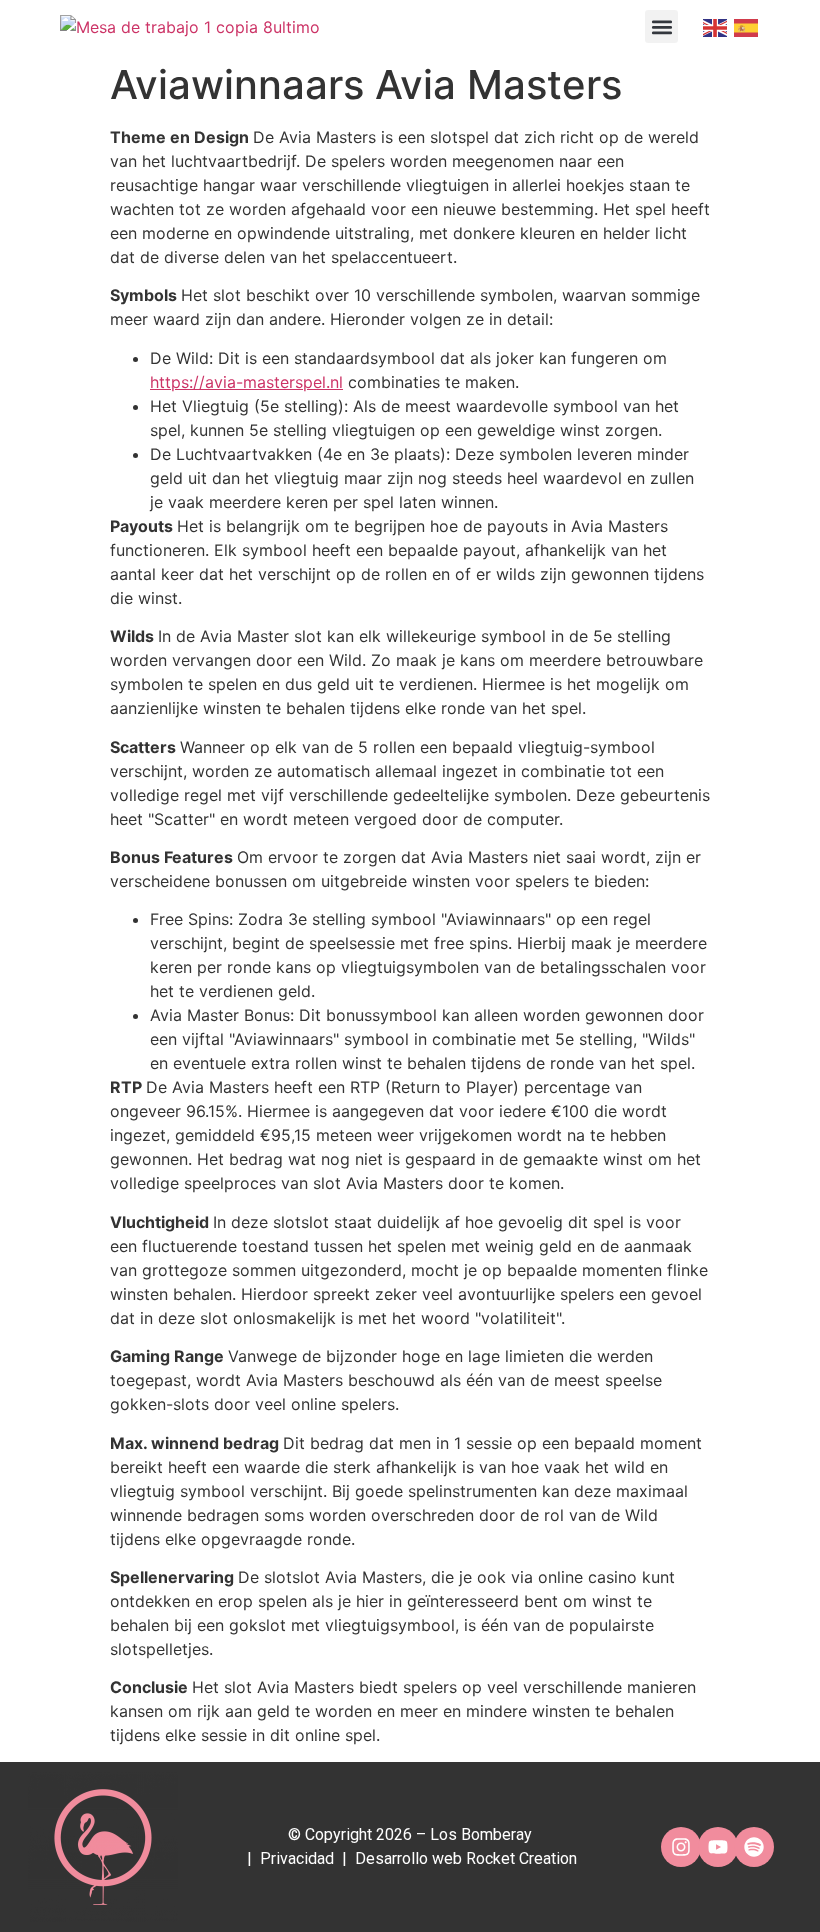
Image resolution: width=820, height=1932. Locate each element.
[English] (713, 27)
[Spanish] (744, 27)
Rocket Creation (521, 1858)
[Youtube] (718, 1847)
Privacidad (297, 1858)
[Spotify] (754, 1847)
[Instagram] (681, 1847)
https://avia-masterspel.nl (246, 382)
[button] (661, 26)
